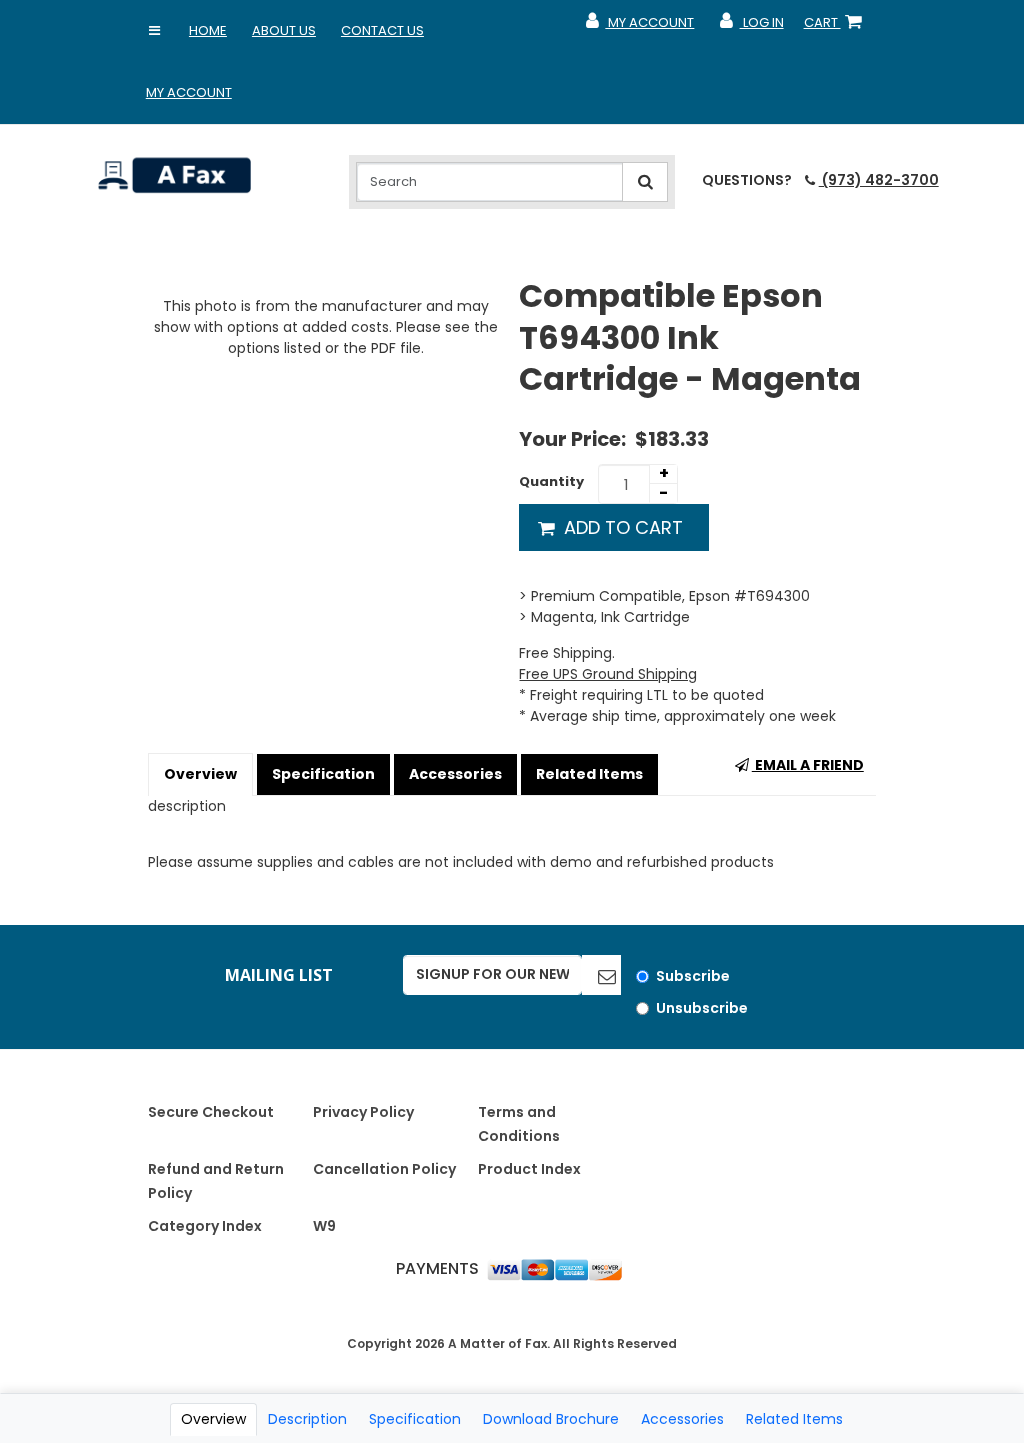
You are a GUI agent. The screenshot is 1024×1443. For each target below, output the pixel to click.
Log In (750, 27)
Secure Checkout (211, 1112)
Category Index (205, 1226)
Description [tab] (307, 1419)
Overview (200, 774)
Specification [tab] (415, 1419)
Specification (323, 774)
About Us (284, 30)
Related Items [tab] (794, 1419)
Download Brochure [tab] (551, 1419)
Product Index (529, 1169)
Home (208, 30)
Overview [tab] (213, 1419)
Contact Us (382, 30)
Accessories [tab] (682, 1419)
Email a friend (808, 765)
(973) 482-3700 (878, 180)
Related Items (589, 774)
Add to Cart (621, 527)
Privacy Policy (363, 1112)
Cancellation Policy (384, 1169)
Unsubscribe (702, 1008)
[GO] (601, 975)
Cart (837, 27)
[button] (155, 31)
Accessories (455, 774)
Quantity (551, 481)
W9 (324, 1226)
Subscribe (693, 976)
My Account (189, 92)
